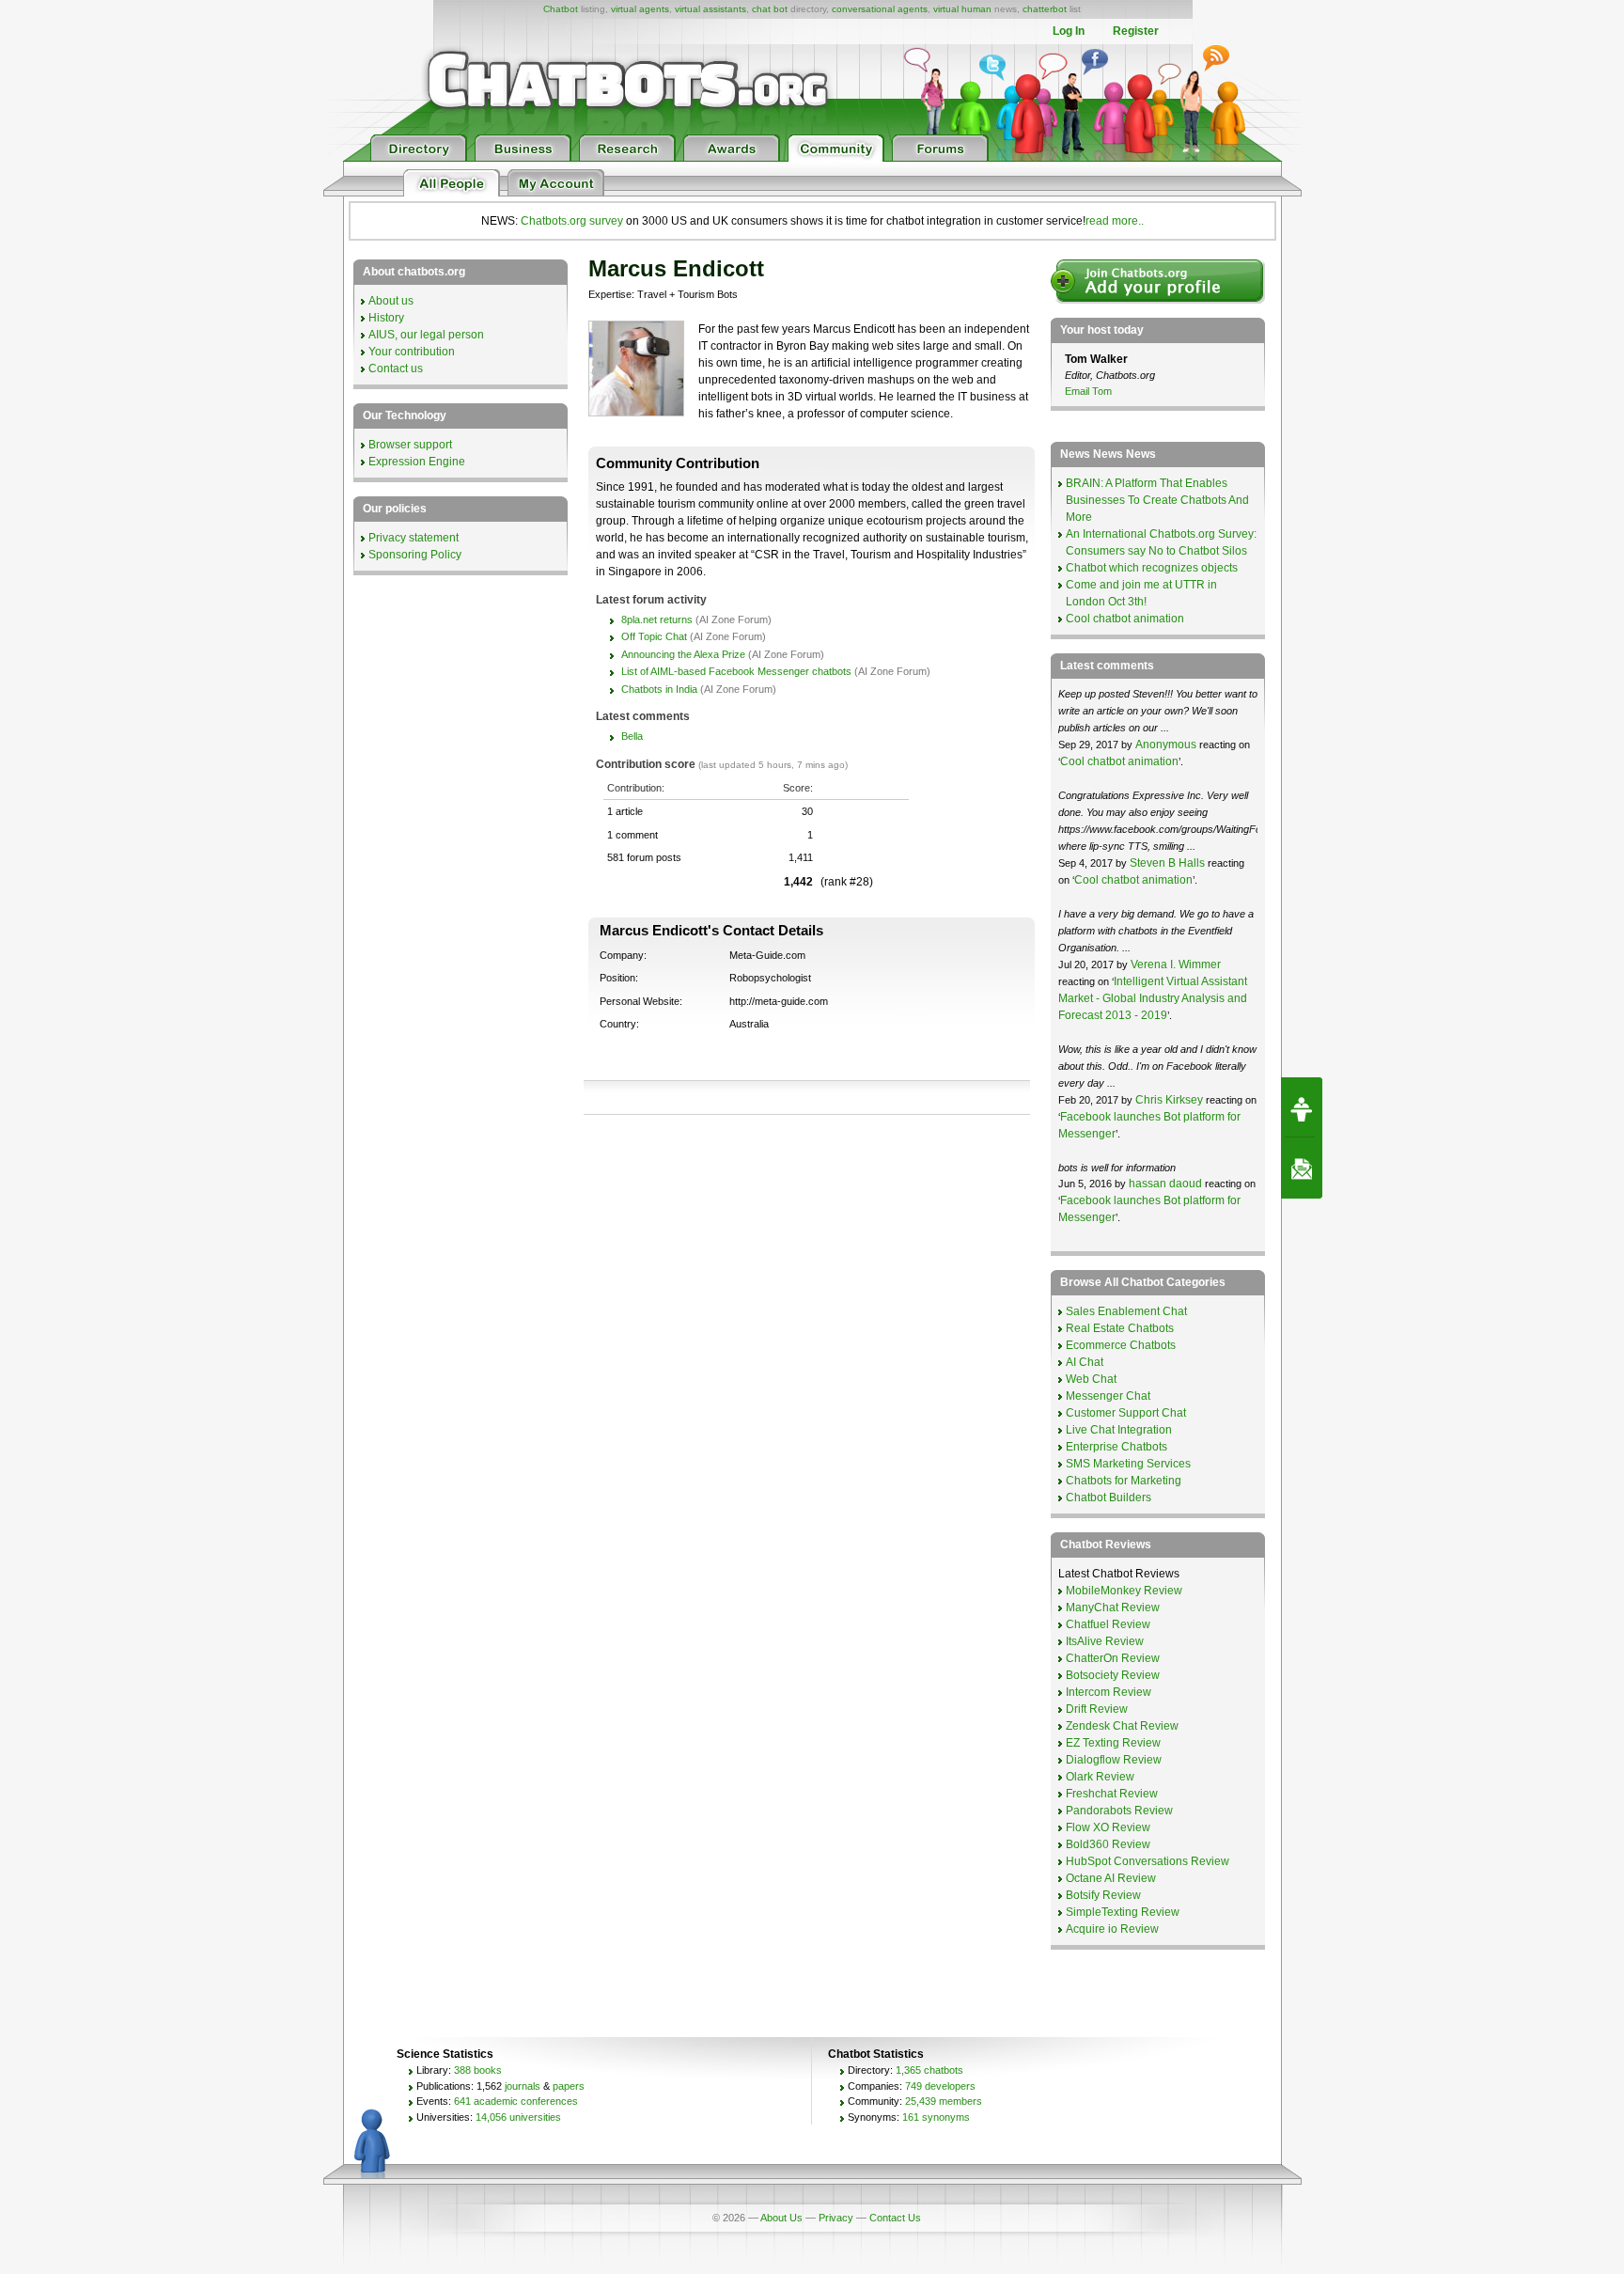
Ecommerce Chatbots (1121, 1345)
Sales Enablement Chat (1126, 1311)
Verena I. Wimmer (1176, 964)
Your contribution (412, 352)
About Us (781, 2218)
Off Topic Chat (654, 636)
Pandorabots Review (1119, 1811)
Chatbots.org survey (572, 221)
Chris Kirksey (1169, 1100)
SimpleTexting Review (1123, 1912)
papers (569, 2086)
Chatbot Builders (1109, 1498)
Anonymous (1166, 745)
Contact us (396, 369)
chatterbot (1045, 9)
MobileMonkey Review (1124, 1591)
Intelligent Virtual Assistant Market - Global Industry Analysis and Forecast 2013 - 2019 (1153, 998)
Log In (1069, 31)
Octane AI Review (1111, 1878)
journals (523, 2086)
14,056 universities (518, 2117)
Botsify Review (1103, 1895)
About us (391, 301)
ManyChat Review (1113, 1607)
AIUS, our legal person (426, 335)
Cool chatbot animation (1125, 619)
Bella (632, 736)
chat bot (770, 9)
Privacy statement (414, 538)
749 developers (940, 2086)
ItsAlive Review (1105, 1641)
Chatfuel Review (1108, 1624)
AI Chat (1085, 1362)
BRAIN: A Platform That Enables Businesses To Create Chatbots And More (1157, 500)
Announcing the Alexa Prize (683, 654)
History (386, 318)
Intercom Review (1109, 1692)
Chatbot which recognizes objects (1152, 568)
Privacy (836, 2218)
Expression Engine (417, 462)
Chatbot (561, 9)
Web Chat (1091, 1379)
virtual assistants (710, 9)
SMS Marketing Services (1128, 1464)
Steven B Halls (1167, 863)
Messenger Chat (1108, 1396)
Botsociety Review (1113, 1675)
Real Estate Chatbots (1120, 1328)
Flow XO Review (1108, 1827)
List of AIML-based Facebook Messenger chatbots (736, 671)
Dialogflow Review (1114, 1760)
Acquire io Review (1112, 1929)
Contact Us (895, 2218)
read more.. (1115, 221)
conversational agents (880, 9)
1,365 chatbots (929, 2070)
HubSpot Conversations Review (1148, 1861)
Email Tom (1088, 391)
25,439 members (944, 2101)
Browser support (410, 445)
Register (1136, 31)
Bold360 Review (1108, 1844)
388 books (478, 2070)
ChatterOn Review (1113, 1658)
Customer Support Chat (1126, 1413)
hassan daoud (1165, 1184)
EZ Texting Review (1113, 1743)
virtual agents (640, 9)
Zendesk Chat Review (1122, 1726)
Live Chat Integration (1119, 1430)
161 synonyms (936, 2117)
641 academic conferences (516, 2101)
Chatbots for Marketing (1124, 1481)
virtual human (962, 9)
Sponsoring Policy (415, 555)
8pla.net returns (657, 619)
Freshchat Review (1112, 1794)
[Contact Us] (1302, 1168)
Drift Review (1097, 1709)
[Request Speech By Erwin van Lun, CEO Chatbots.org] (1302, 1107)
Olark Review (1100, 1777)
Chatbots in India (659, 689)
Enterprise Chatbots (1116, 1447)
